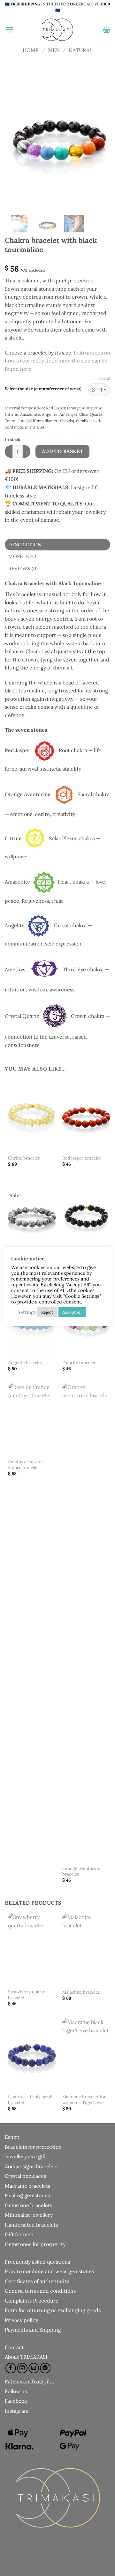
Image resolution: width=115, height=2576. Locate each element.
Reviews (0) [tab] (23, 568)
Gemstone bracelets (28, 2205)
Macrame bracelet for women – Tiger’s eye (84, 2100)
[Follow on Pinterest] (45, 2368)
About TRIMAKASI (26, 2357)
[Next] (100, 138)
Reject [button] (47, 1312)
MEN (54, 50)
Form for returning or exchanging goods (53, 2310)
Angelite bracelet (25, 1363)
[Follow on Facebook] (11, 2368)
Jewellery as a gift (25, 2156)
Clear (105, 378)
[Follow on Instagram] (22, 2368)
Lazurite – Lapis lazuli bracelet (30, 2100)
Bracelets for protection (33, 2147)
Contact (14, 2347)
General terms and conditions (40, 2291)
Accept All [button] (72, 1312)
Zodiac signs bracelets (31, 2166)
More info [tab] (22, 556)
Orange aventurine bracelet (81, 1871)
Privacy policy (21, 2320)
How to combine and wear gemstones (49, 2271)
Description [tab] (25, 545)
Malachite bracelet (81, 1992)
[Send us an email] (34, 2368)
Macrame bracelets (27, 2186)
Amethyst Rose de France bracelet (26, 1465)
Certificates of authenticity (37, 2281)
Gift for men (19, 2234)
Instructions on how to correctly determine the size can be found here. (57, 361)
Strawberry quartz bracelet (27, 1995)
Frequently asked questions (37, 2262)
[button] (9, 30)
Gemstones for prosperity (35, 2244)
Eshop (12, 2137)
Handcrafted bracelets (31, 2225)
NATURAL (80, 50)
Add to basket (63, 451)
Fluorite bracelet (79, 1363)
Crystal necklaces (25, 2176)
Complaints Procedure (32, 2301)
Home (31, 50)
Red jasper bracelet (82, 1158)
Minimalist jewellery (29, 2215)
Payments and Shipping (33, 2330)
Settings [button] (27, 1312)
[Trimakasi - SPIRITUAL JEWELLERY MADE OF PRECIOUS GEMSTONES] (57, 30)
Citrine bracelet (24, 1158)
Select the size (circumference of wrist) (43, 389)
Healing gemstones (27, 2195)
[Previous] (18, 138)
